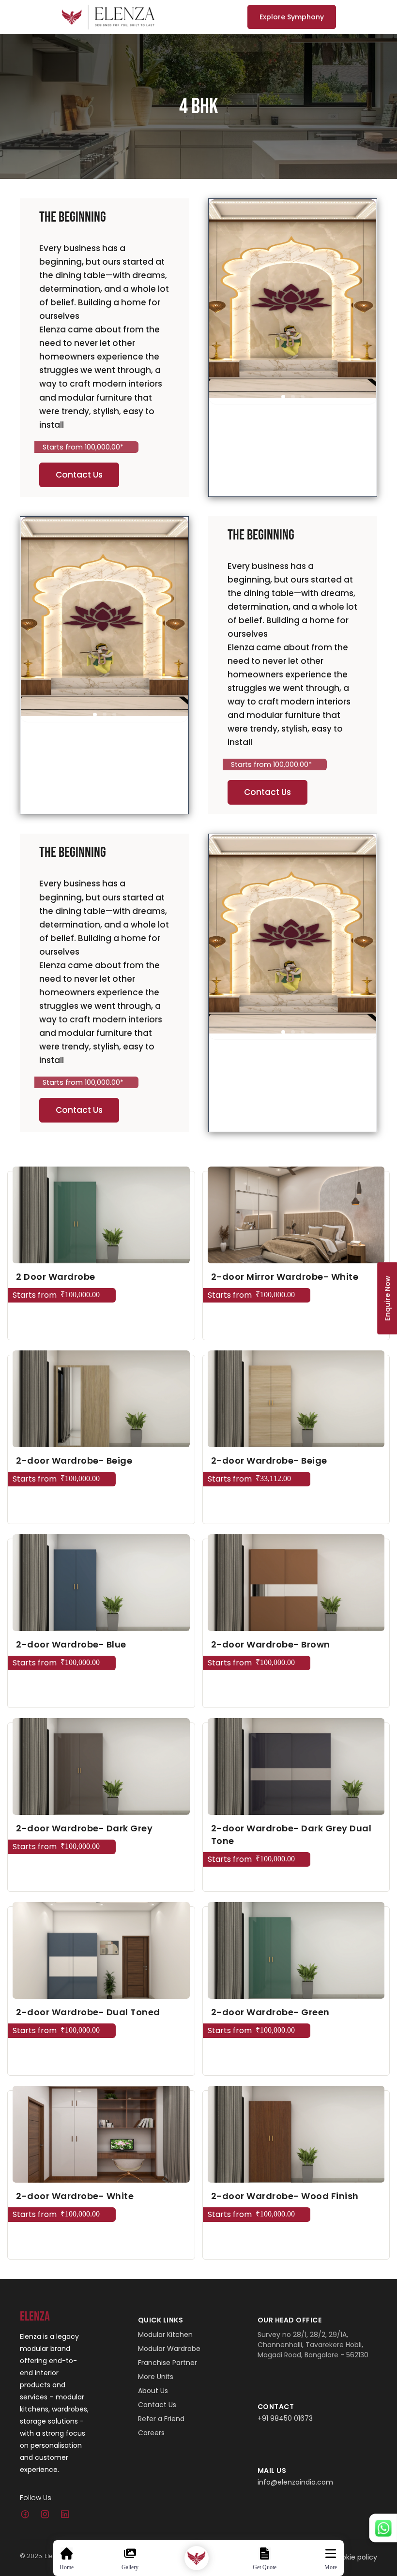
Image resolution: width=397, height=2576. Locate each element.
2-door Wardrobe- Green (270, 2012)
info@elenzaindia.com (295, 2482)
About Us (153, 2391)
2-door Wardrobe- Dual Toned (88, 2012)
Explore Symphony (292, 17)
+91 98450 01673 (285, 2418)
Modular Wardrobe (169, 2349)
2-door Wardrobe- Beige (74, 1460)
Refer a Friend (161, 2419)
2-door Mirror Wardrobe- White (285, 1277)
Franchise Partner (168, 2363)
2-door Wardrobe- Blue (71, 1644)
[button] (283, 397)
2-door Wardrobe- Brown (271, 1644)
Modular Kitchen (165, 2335)
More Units (156, 2377)
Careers (151, 2433)
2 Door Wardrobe (56, 1277)
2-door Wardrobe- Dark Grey (84, 1828)
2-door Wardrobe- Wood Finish (285, 2196)
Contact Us (79, 475)
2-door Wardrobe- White (75, 2196)
